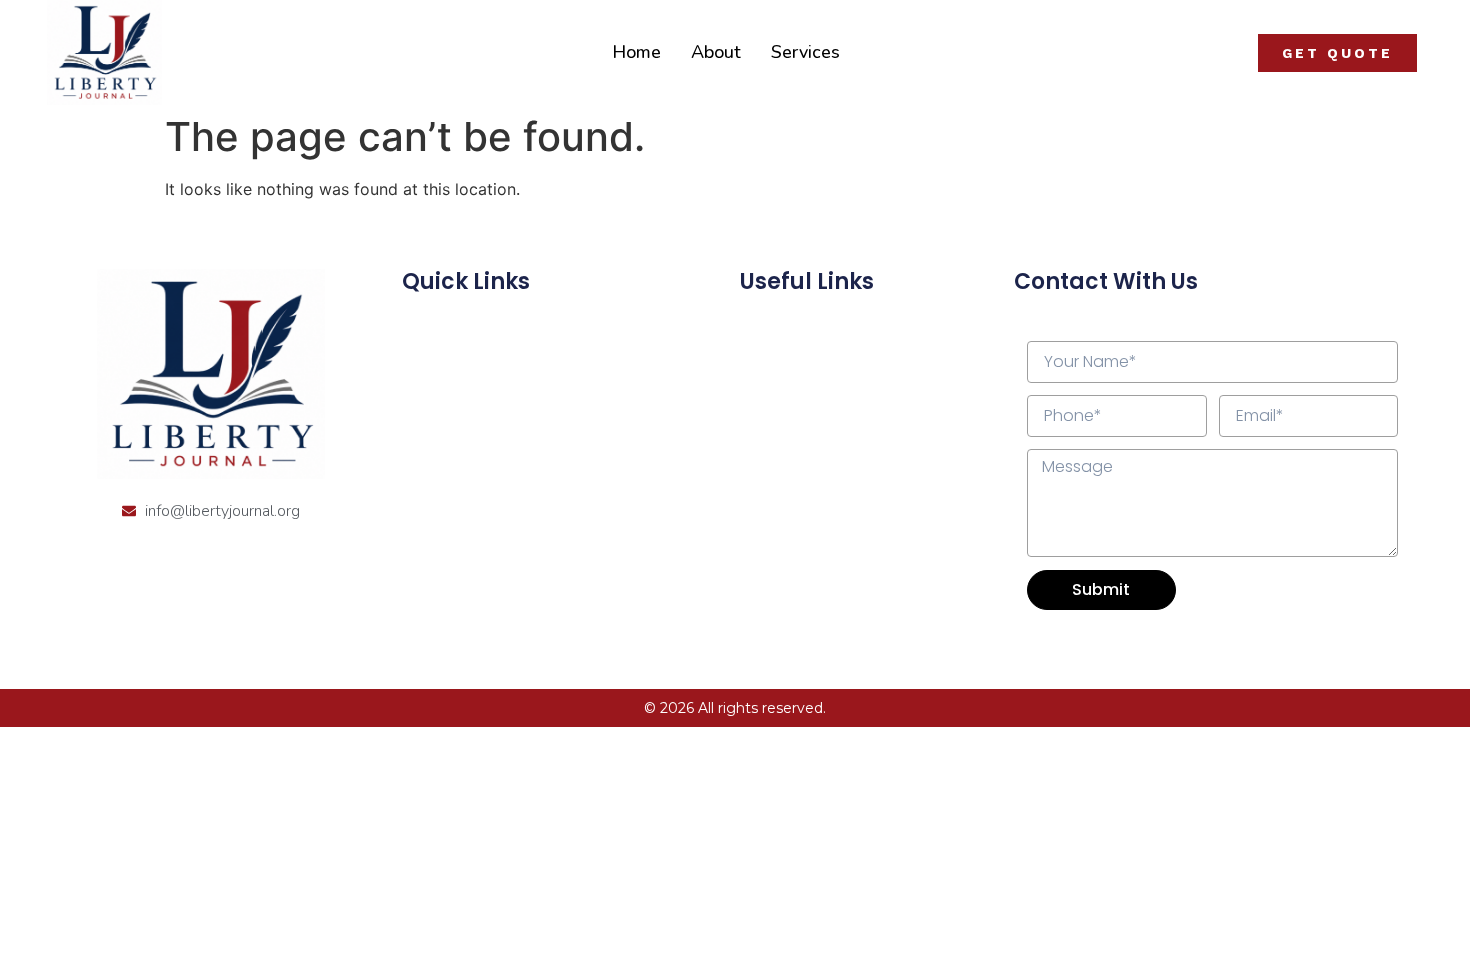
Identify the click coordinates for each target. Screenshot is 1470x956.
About (716, 52)
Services (805, 52)
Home (636, 52)
